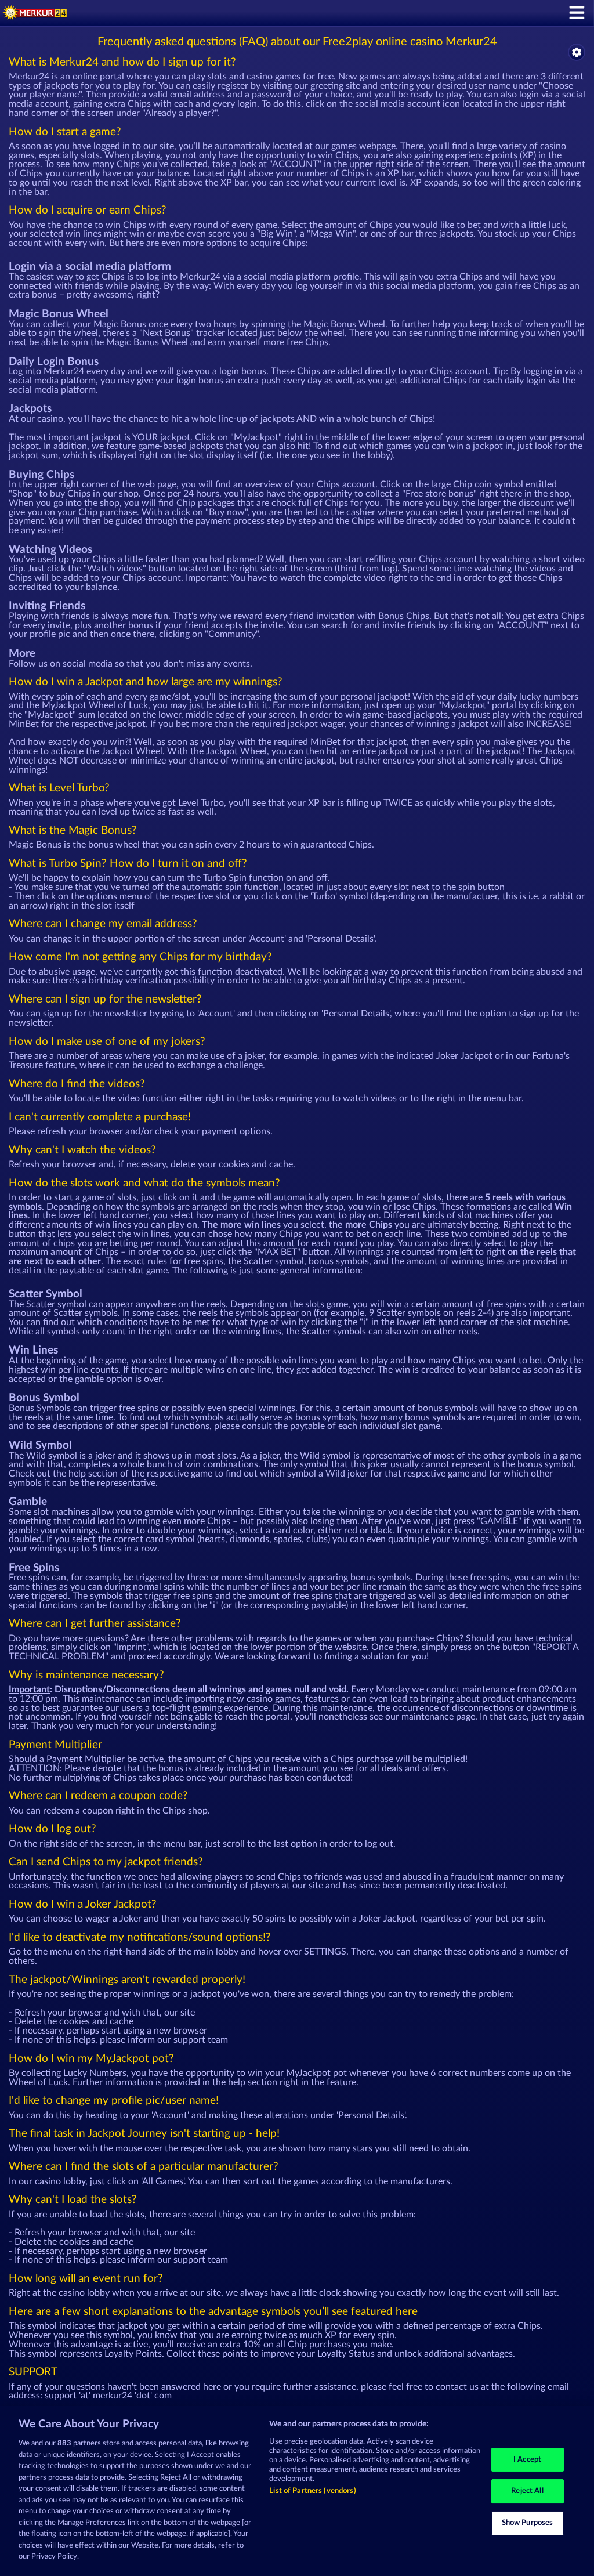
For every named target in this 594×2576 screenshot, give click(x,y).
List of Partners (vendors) (312, 2491)
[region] (297, 2491)
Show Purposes (528, 2523)
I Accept (527, 2460)
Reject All (527, 2491)
